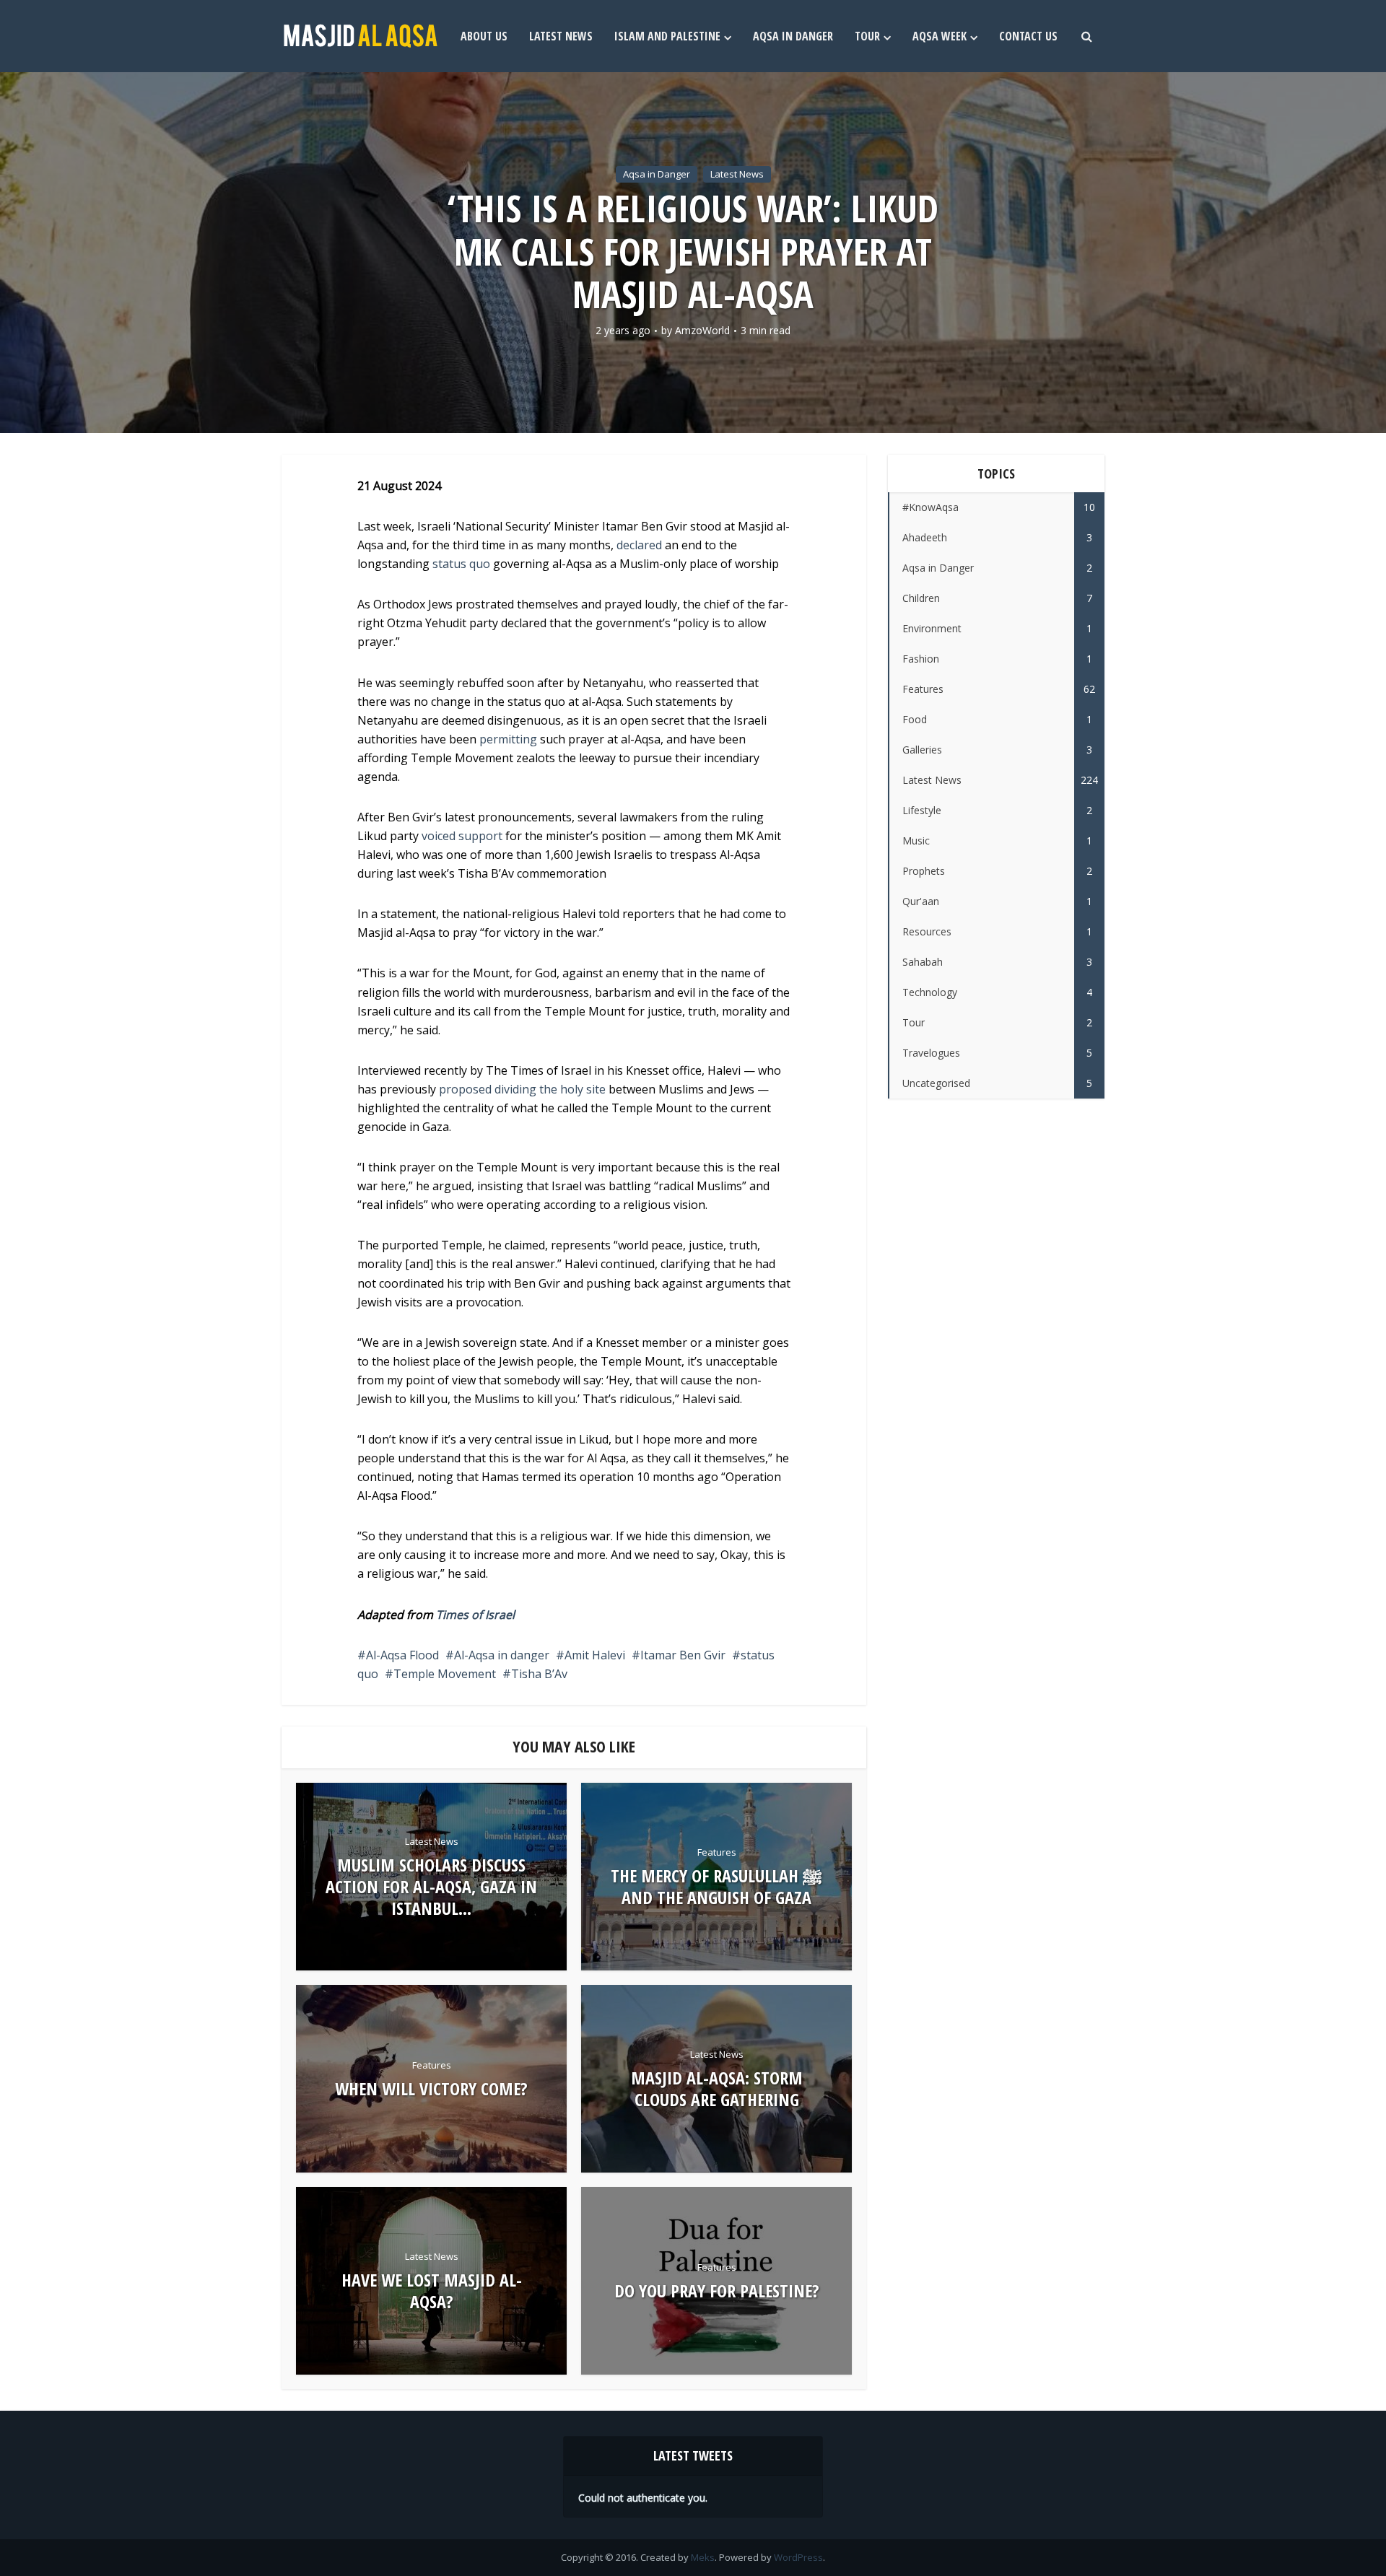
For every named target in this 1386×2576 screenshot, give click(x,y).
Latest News (561, 36)
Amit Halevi (595, 1655)
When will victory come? (431, 2089)
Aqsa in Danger (793, 36)
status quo (461, 564)
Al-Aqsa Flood (402, 1655)
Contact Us (1028, 36)
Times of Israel (475, 1615)
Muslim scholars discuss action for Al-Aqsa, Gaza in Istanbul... (431, 1887)
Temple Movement (445, 1674)
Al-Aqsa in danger (502, 1655)
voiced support (462, 836)
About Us (484, 36)
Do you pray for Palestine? (717, 2291)
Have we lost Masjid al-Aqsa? (432, 2291)
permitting (508, 739)
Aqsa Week (940, 36)
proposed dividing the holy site (522, 1089)
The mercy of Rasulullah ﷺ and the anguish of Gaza (716, 1887)
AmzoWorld (702, 331)
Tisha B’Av (539, 1674)
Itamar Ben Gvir (683, 1655)
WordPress (798, 2557)
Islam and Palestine (667, 36)
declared (639, 545)
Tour (867, 36)
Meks (703, 2557)
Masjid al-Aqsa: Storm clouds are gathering (717, 2089)
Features (717, 1852)
